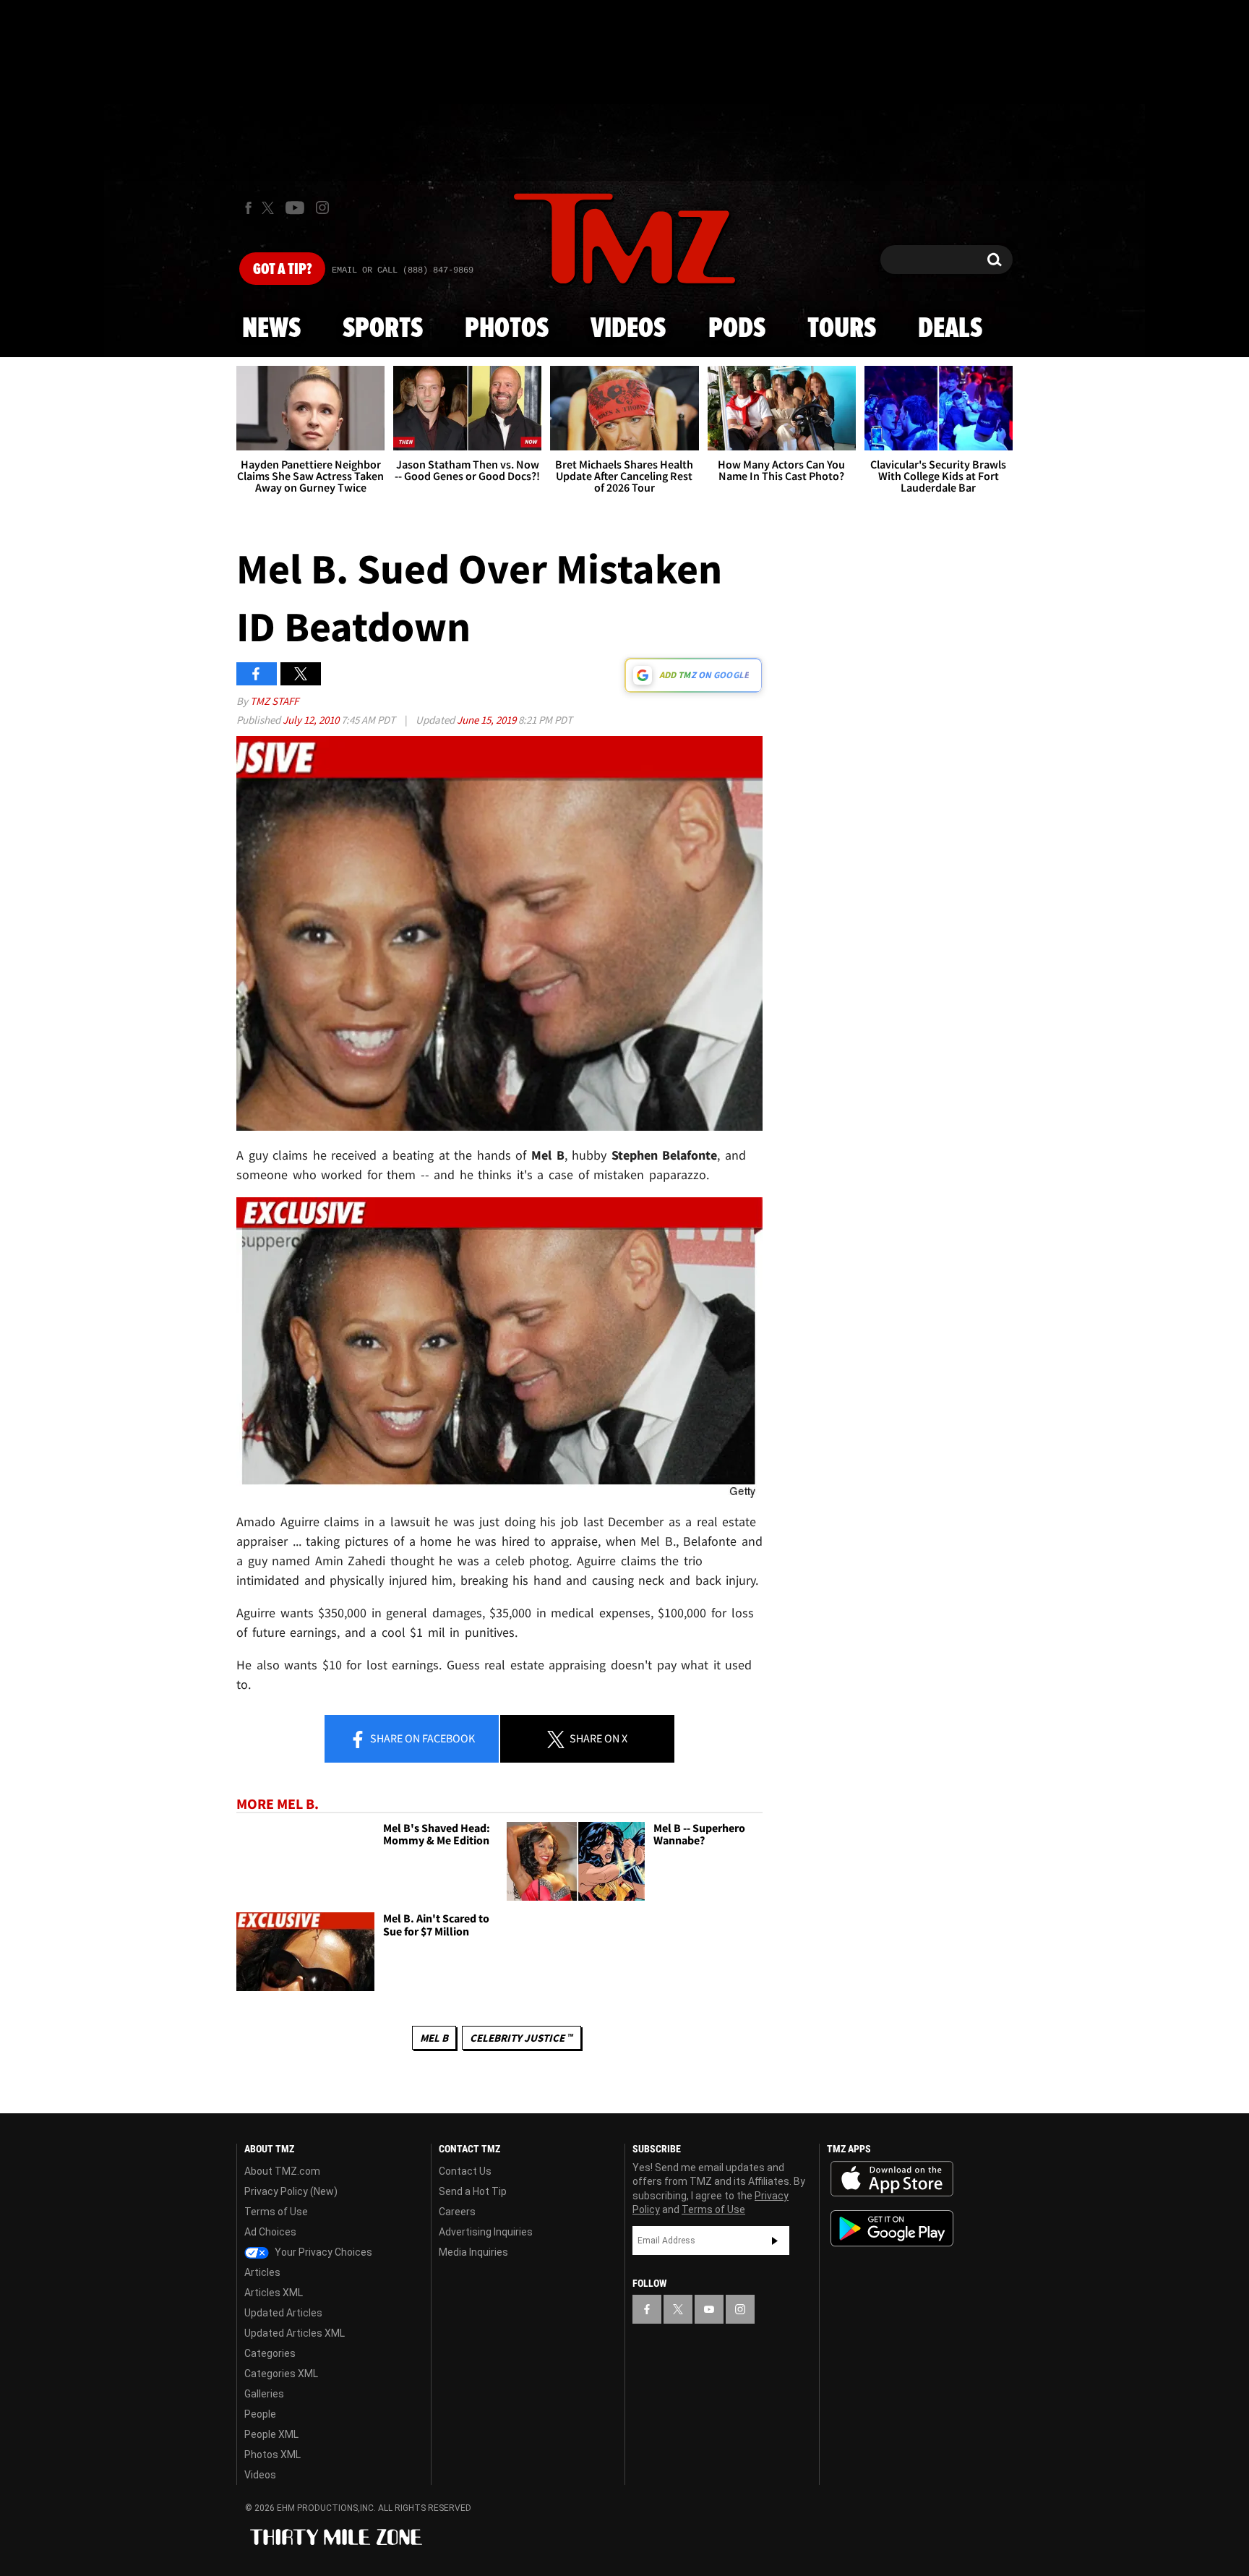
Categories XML (281, 2374)
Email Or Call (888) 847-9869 (403, 270)
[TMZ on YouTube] (709, 2309)
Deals (950, 329)
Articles (262, 2272)
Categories (270, 2353)
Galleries (264, 2394)
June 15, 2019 (488, 720)
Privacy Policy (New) (291, 2191)
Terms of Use (276, 2212)
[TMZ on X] (270, 208)
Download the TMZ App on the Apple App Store (892, 2179)
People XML (271, 2434)
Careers (457, 2212)
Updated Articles (283, 2313)
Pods (737, 329)
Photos (507, 329)
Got (282, 270)
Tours (842, 329)
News (271, 329)
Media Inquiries (473, 2252)
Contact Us (465, 2171)
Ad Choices (270, 2232)
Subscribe (775, 2241)
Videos (628, 329)
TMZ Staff (274, 701)
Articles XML (274, 2293)
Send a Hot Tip (473, 2191)
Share (421, 1738)
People (260, 2414)
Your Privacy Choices (322, 2252)
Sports (383, 329)
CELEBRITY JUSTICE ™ (522, 2038)
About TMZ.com (282, 2171)
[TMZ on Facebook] (248, 208)
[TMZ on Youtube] (295, 207)
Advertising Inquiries (486, 2232)
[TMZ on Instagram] (322, 207)
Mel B (434, 2038)
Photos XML (272, 2455)
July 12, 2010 (312, 720)
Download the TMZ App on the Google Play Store (892, 2229)
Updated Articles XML (295, 2333)
